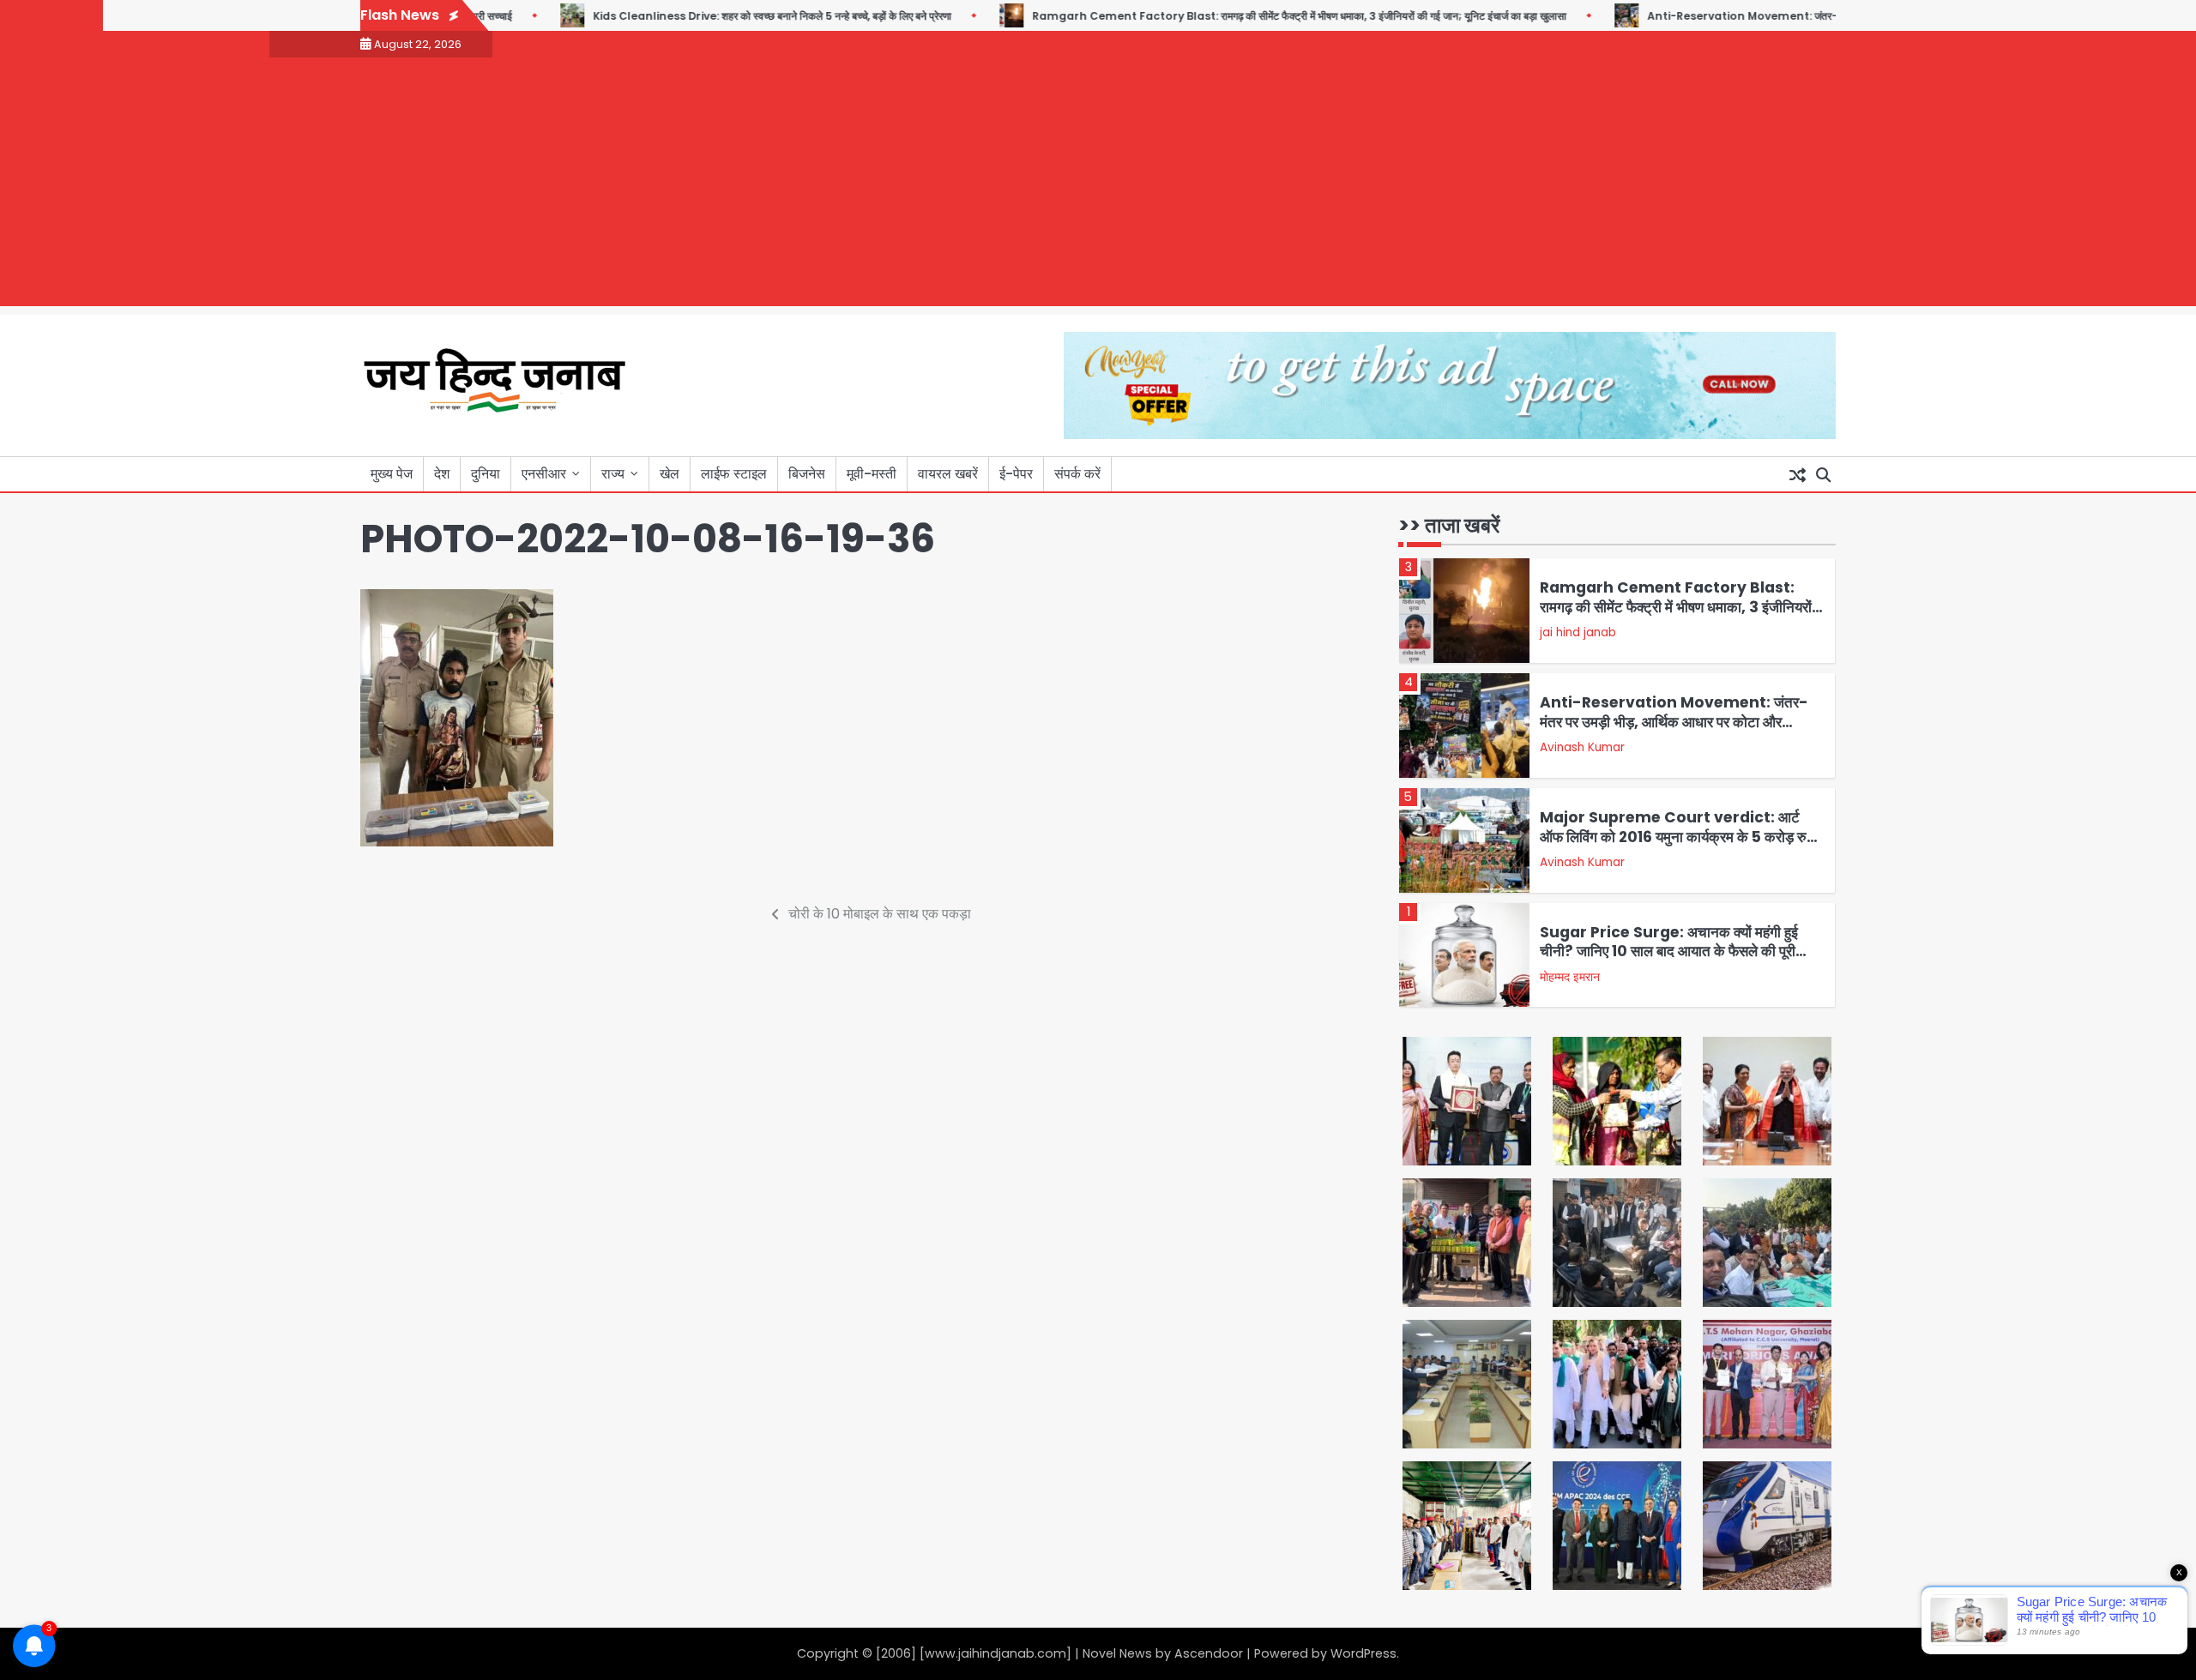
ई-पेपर (1016, 474)
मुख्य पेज (392, 474)
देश (442, 474)
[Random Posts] (1797, 474)
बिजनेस (807, 474)
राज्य (613, 474)
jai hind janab (1578, 632)
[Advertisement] (1098, 186)
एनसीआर (544, 474)
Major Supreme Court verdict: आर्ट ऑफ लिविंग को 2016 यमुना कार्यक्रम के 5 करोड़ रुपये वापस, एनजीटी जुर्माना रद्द (1680, 837)
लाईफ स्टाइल (734, 474)
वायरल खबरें (948, 474)
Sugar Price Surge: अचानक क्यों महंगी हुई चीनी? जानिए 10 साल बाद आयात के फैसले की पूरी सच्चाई (1669, 951)
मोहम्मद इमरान (1570, 977)
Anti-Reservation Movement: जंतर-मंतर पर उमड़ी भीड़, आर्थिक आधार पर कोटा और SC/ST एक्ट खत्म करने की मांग (1674, 722)
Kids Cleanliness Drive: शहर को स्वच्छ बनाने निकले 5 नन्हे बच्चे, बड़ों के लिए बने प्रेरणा (723, 16)
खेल (670, 474)
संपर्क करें (1077, 474)
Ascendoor (1209, 1653)
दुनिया (486, 474)
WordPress (1363, 1653)
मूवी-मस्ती (872, 474)
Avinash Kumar (1582, 747)
